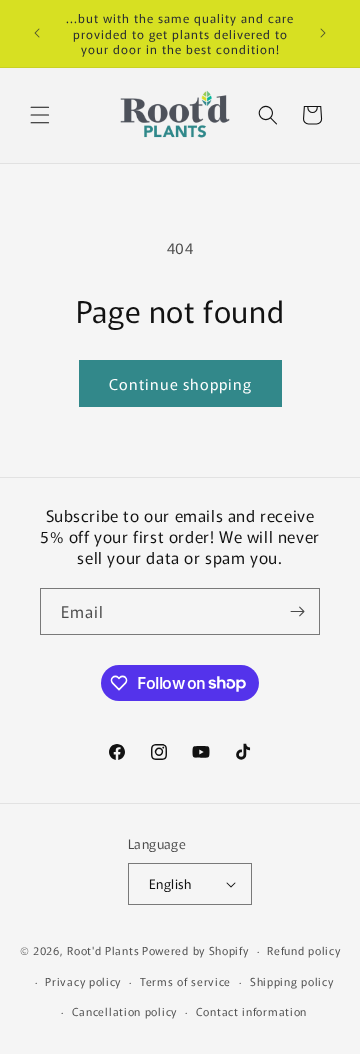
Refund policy (303, 950)
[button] (40, 115)
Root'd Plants (103, 950)
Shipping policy (292, 981)
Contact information (251, 1011)
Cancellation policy (124, 1011)
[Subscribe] (297, 611)
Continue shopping (180, 383)
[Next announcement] (323, 33)
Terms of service (185, 981)
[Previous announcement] (37, 33)
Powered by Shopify (195, 950)
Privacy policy (83, 981)
